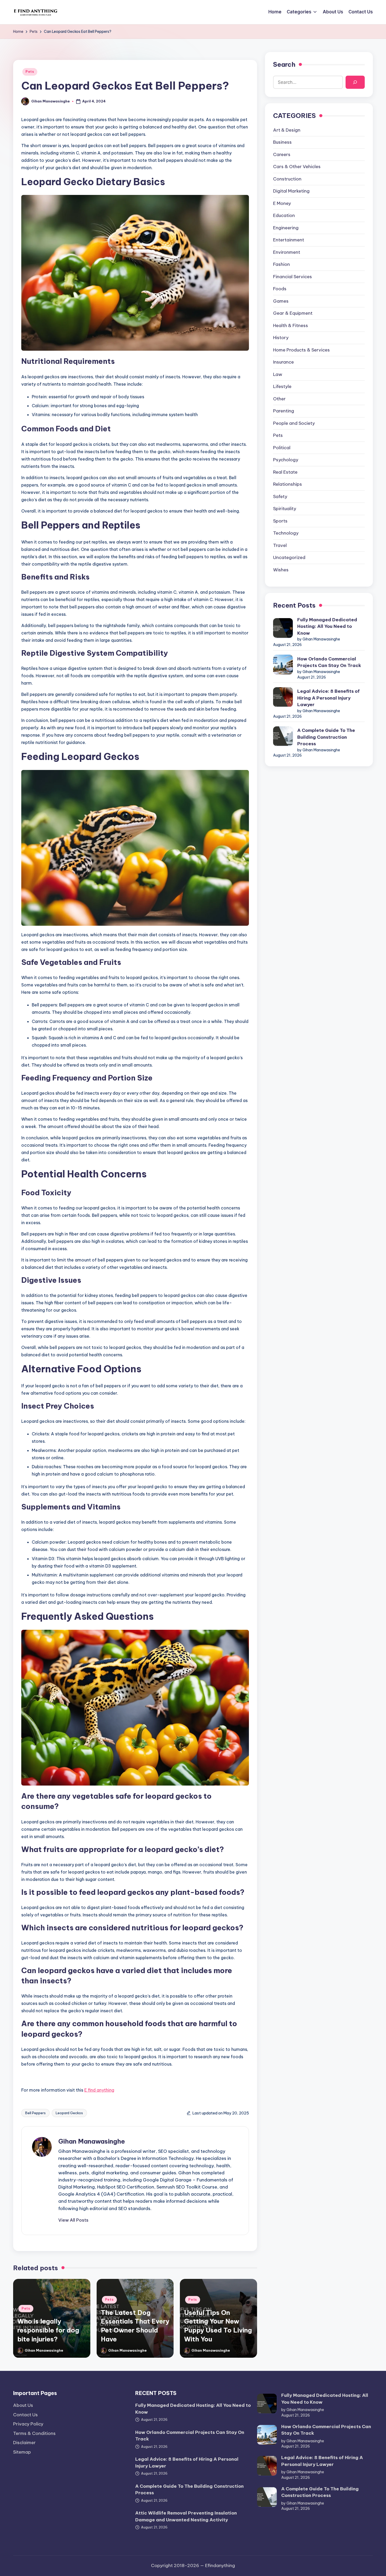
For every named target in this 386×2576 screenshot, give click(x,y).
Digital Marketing (291, 191)
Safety (280, 496)
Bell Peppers (35, 2113)
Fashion (281, 265)
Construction (287, 179)
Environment (287, 252)
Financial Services (293, 277)
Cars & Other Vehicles (297, 167)
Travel (280, 545)
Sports (280, 521)
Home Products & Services (301, 350)
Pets (30, 72)
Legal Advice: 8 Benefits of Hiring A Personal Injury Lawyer (328, 698)
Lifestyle (282, 387)
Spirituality (285, 509)
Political (282, 448)
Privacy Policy (28, 2424)
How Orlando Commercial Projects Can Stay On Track (329, 662)
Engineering (286, 228)
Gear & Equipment (293, 313)
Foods (280, 289)
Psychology (286, 460)
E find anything (99, 2090)
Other (279, 399)
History (281, 338)
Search (284, 64)
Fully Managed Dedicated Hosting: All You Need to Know (327, 626)
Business (282, 142)
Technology (286, 533)
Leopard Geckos (69, 2113)
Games (281, 301)
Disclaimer (24, 2443)
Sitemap (22, 2452)
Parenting (284, 411)
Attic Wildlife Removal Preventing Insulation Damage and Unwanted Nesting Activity (186, 2516)
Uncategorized (289, 558)
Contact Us (25, 2415)
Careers (282, 154)
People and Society (294, 423)
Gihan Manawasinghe (92, 2141)
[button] (73, 2220)
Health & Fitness (291, 325)
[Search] (355, 82)
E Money (282, 203)
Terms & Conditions (34, 2433)
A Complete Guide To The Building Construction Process (326, 737)
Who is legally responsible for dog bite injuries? (48, 2330)
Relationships (288, 484)
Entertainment (289, 240)
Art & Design (287, 130)
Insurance (283, 362)
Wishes (281, 570)
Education (284, 216)
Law (278, 374)
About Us (23, 2405)
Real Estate (285, 472)
